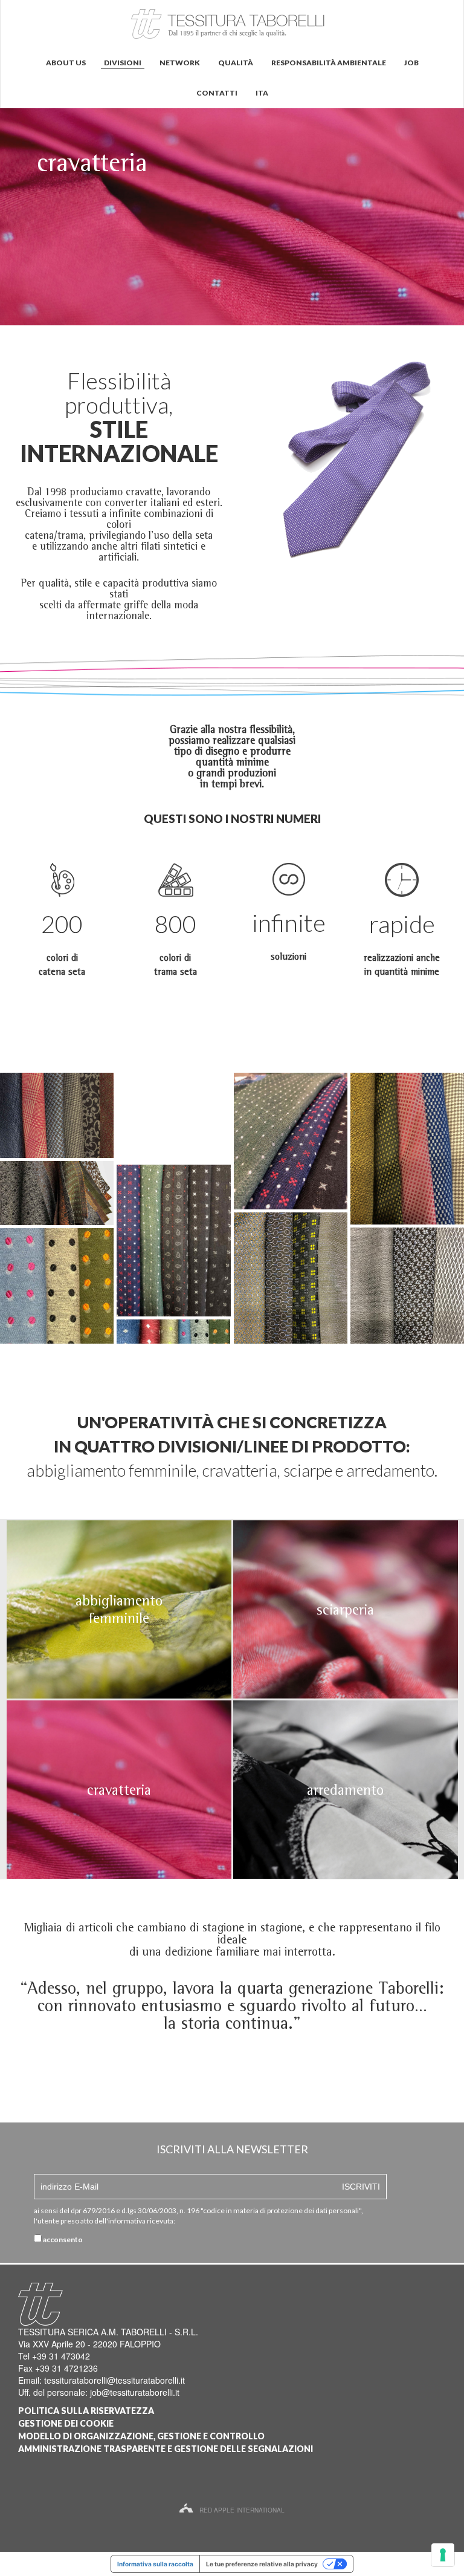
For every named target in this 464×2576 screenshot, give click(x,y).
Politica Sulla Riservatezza (86, 2411)
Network (180, 63)
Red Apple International (242, 2510)
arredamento (345, 1790)
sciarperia (345, 1609)
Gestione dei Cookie (66, 2423)
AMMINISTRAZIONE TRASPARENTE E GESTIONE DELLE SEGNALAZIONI (166, 2449)
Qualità (236, 63)
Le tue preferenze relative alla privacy (262, 2564)
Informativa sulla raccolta (155, 2564)
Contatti (217, 93)
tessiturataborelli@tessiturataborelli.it (114, 2380)
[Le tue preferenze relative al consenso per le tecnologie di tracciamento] (443, 2555)
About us (66, 63)
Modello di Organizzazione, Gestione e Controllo (141, 2436)
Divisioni (123, 63)
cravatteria (119, 1790)
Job (411, 63)
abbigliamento (119, 1600)
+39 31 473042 (61, 2356)
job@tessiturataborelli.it (135, 2392)
